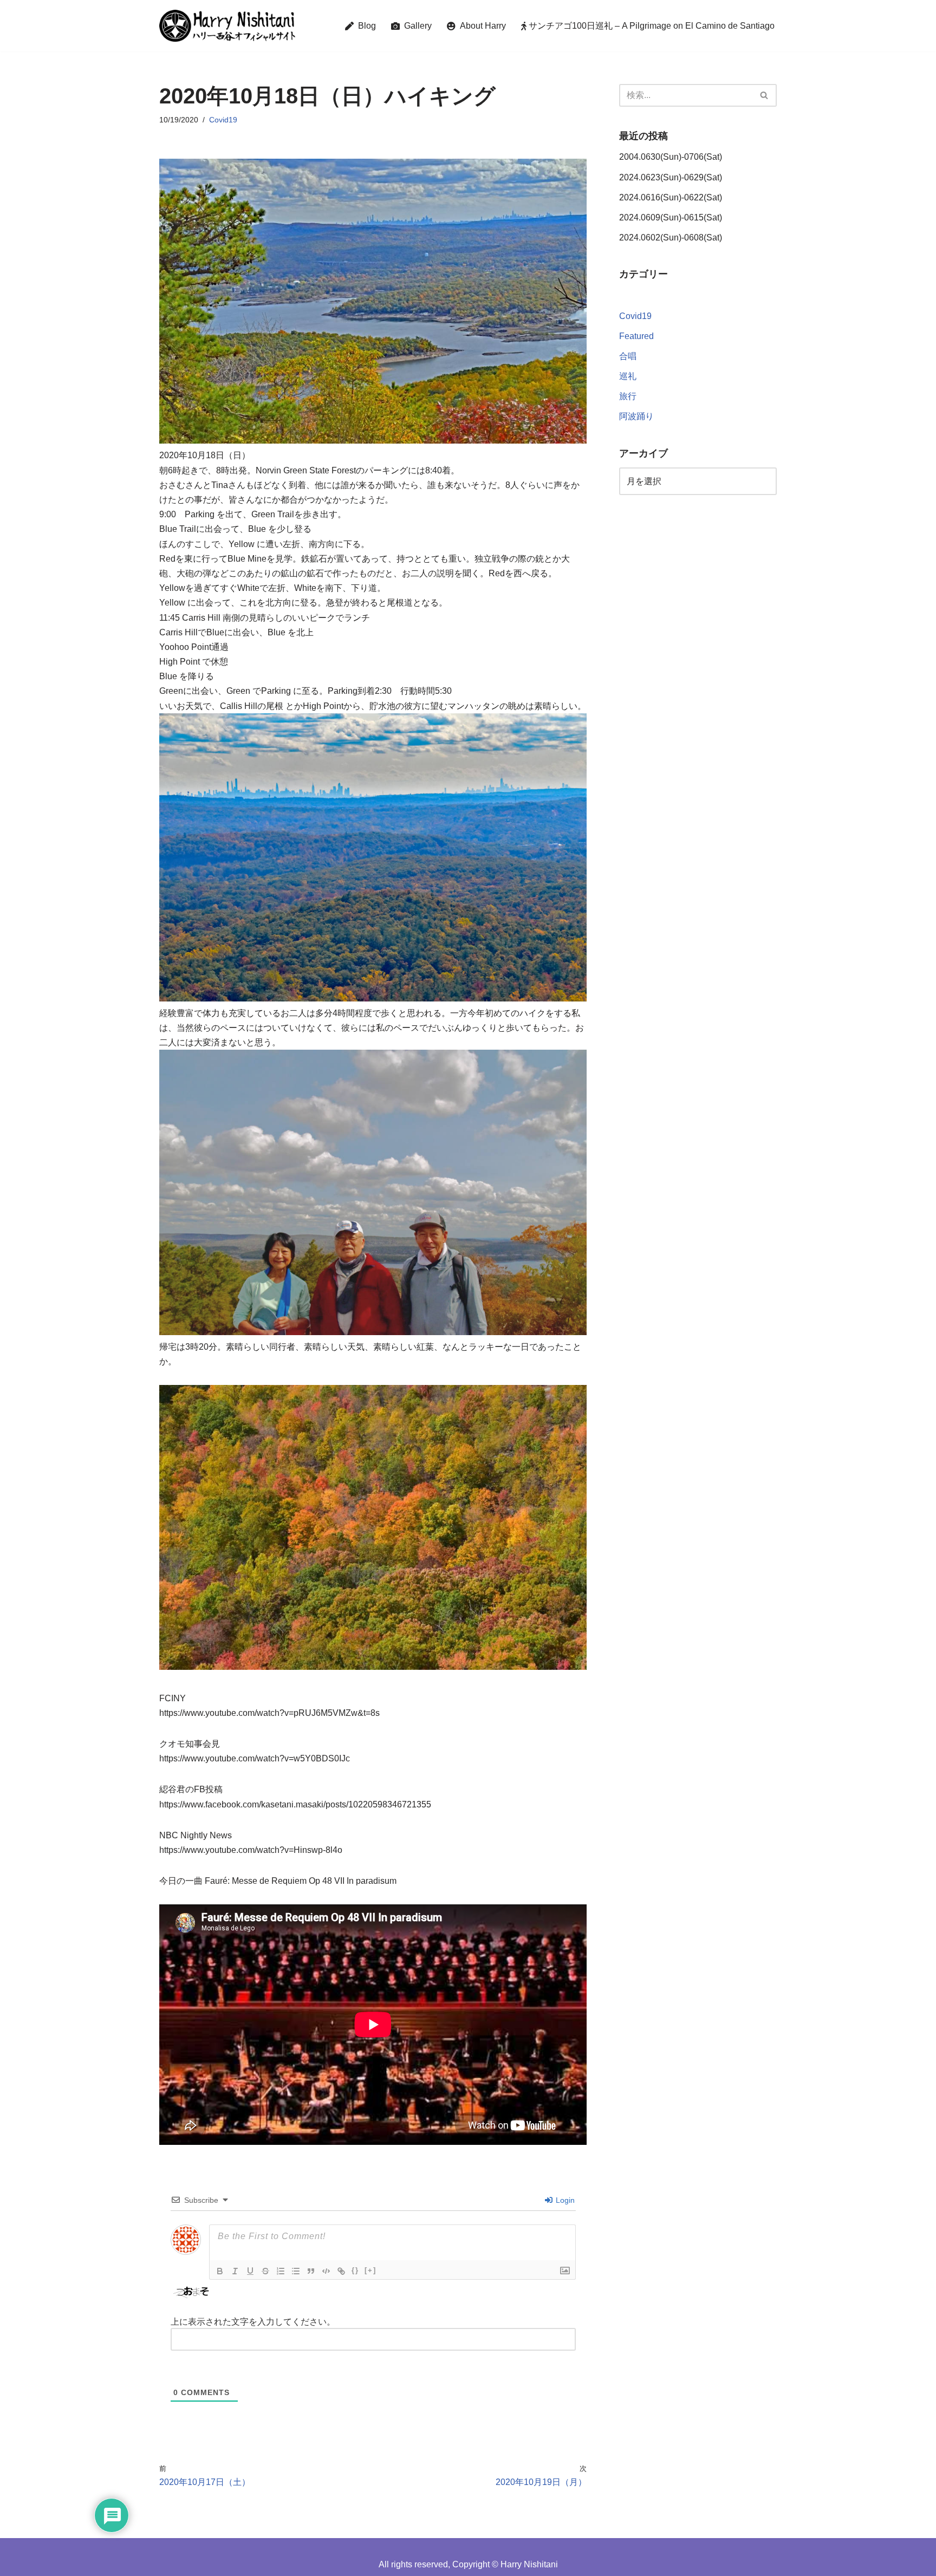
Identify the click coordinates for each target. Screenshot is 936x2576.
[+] (370, 2270)
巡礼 (628, 376)
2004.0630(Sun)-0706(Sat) (671, 157)
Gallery (416, 26)
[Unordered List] (296, 2271)
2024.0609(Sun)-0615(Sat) (671, 217)
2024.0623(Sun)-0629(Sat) (671, 177)
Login (564, 2200)
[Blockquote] (311, 2271)
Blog (365, 26)
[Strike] (265, 2271)
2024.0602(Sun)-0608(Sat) (671, 238)
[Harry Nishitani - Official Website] (227, 26)
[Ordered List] (281, 2271)
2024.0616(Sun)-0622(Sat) (671, 197)
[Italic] (235, 2271)
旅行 (628, 396)
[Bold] (220, 2271)
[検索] (765, 95)
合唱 (628, 356)
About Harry (481, 26)
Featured (636, 336)
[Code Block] (326, 2271)
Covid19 (223, 120)
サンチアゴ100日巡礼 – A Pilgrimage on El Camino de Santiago (651, 26)
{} (355, 2270)
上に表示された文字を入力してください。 (253, 2322)
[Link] (341, 2271)
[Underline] (250, 2271)
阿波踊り (636, 416)
